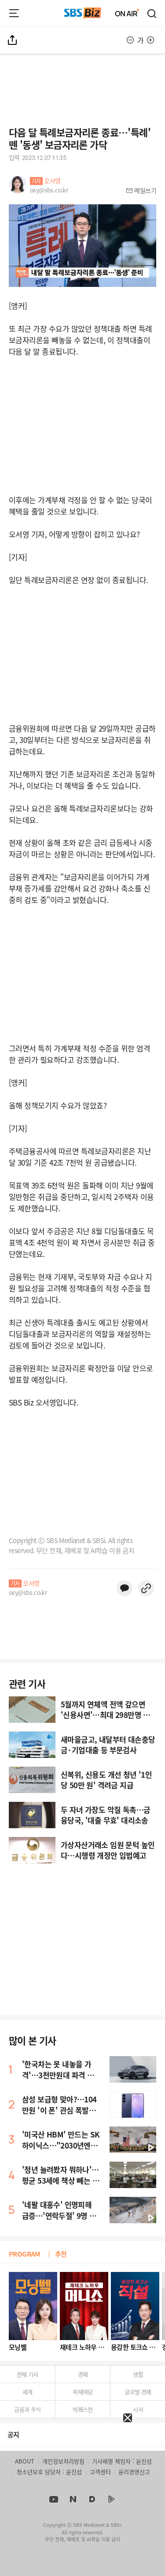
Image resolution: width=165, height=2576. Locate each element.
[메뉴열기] (14, 13)
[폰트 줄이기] (130, 40)
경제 (83, 2374)
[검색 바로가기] (152, 13)
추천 (61, 2254)
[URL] (146, 1588)
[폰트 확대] (150, 40)
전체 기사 (27, 2374)
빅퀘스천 (83, 2409)
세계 (27, 2392)
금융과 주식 (27, 2409)
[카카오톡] (125, 1588)
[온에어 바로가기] (127, 13)
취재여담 (83, 2392)
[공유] (13, 40)
